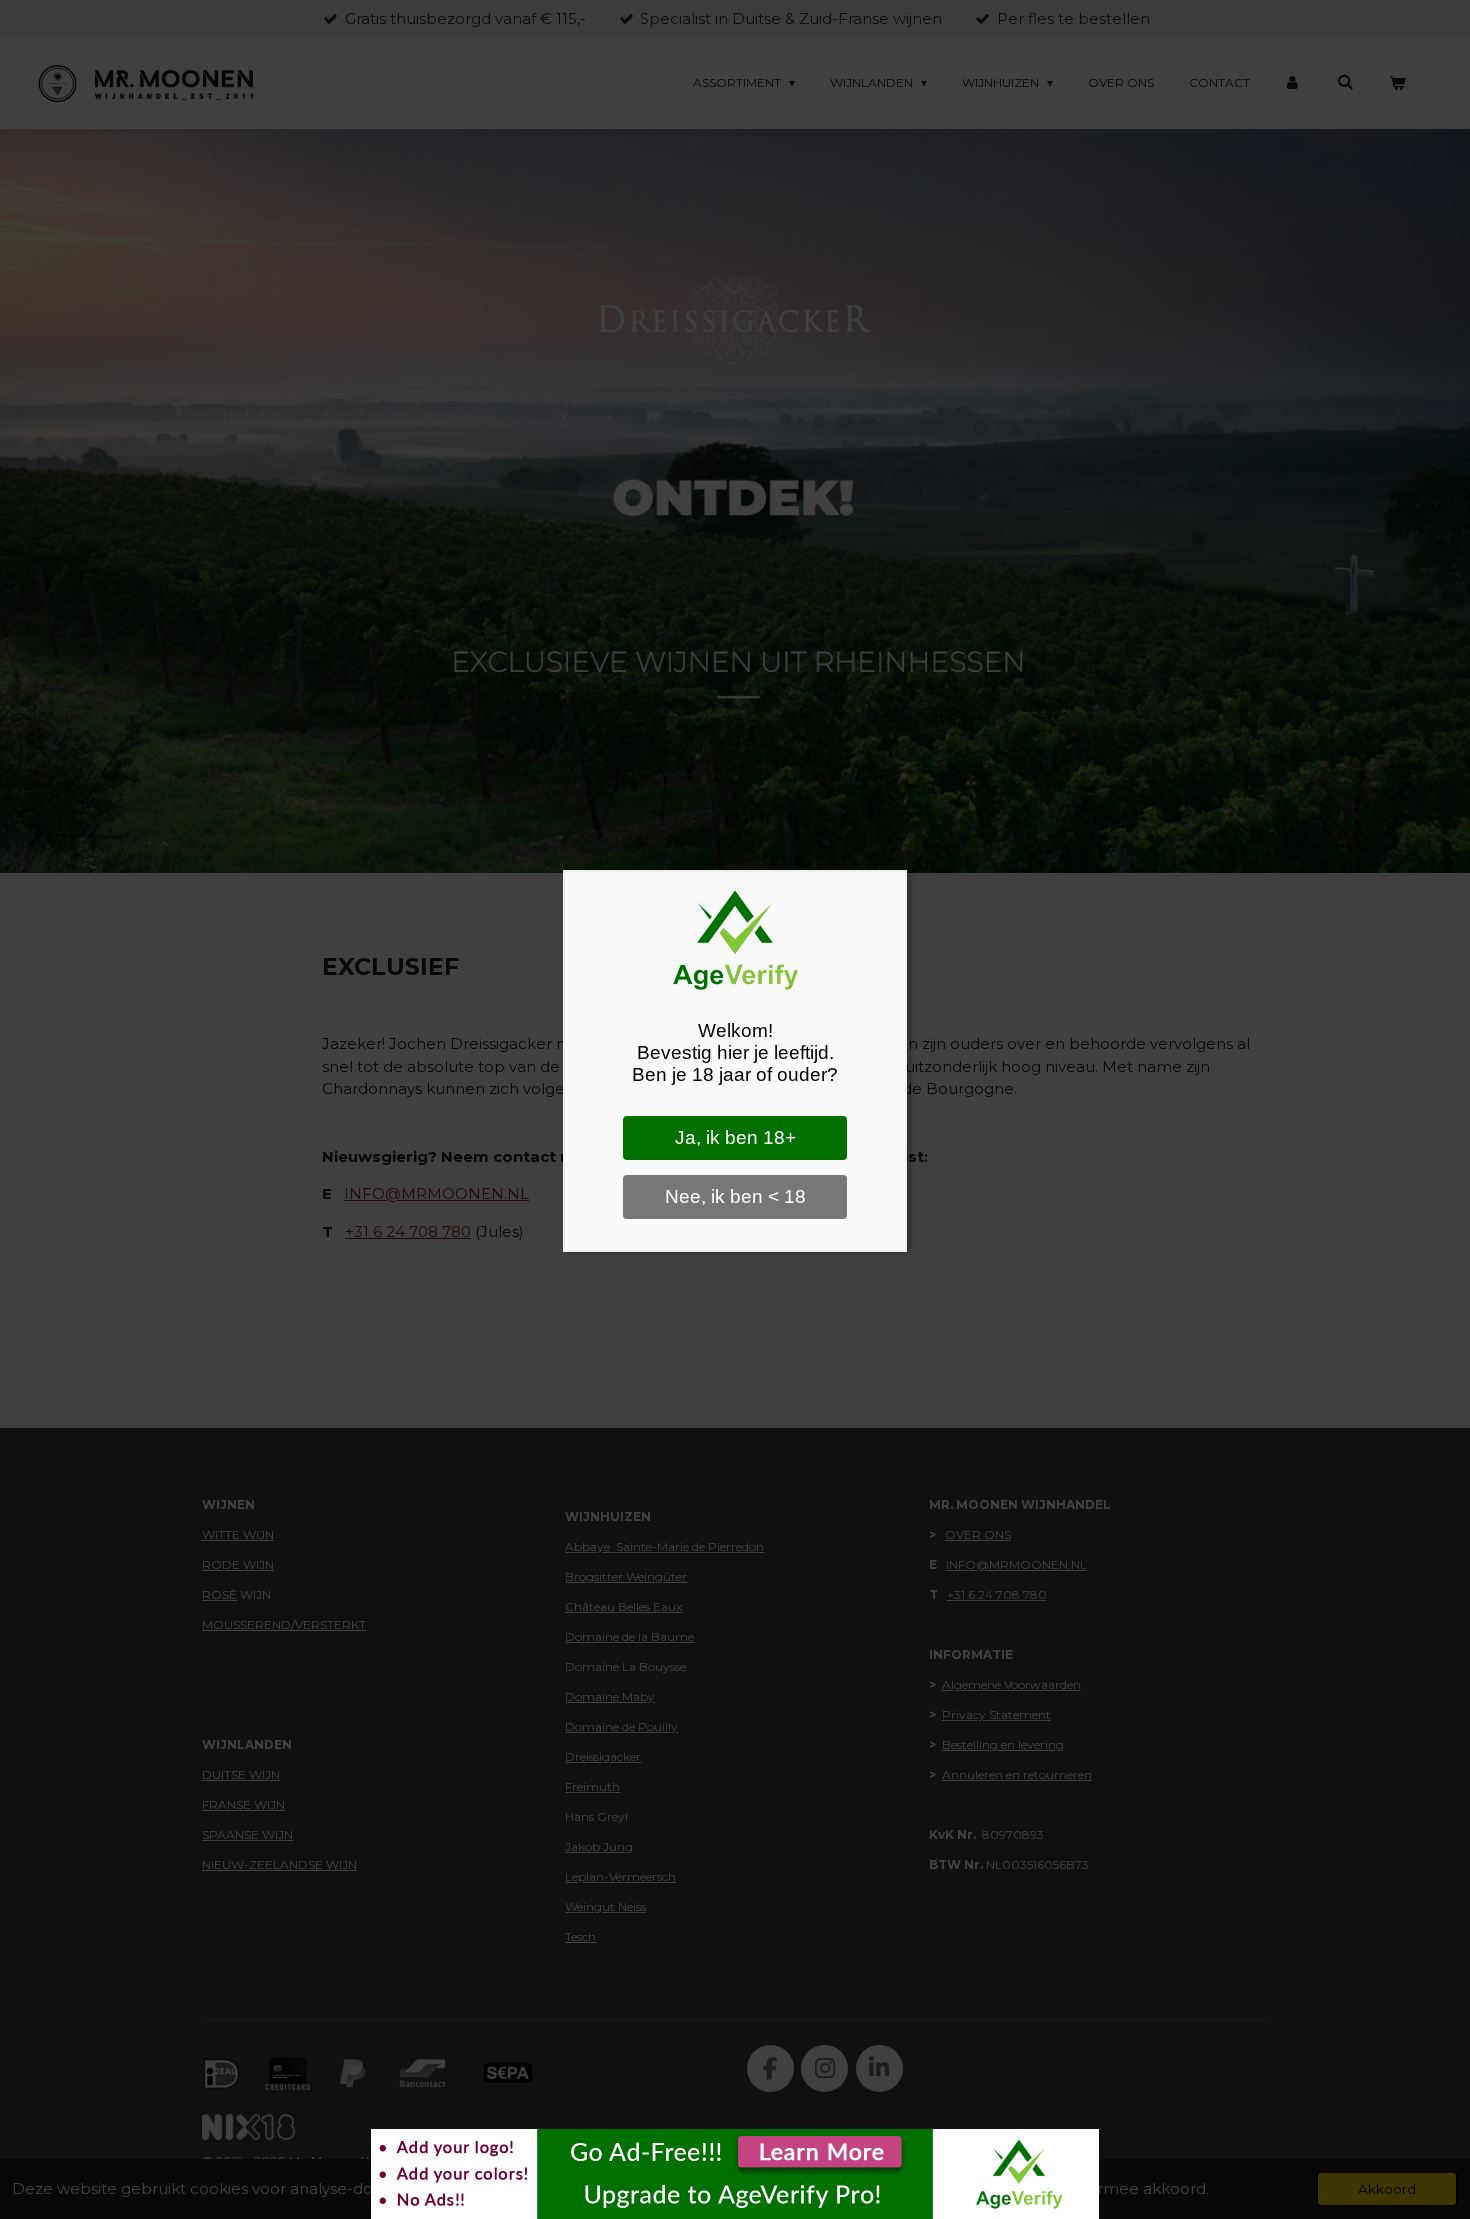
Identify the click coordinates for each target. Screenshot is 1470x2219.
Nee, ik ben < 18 (735, 1196)
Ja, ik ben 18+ (735, 1137)
